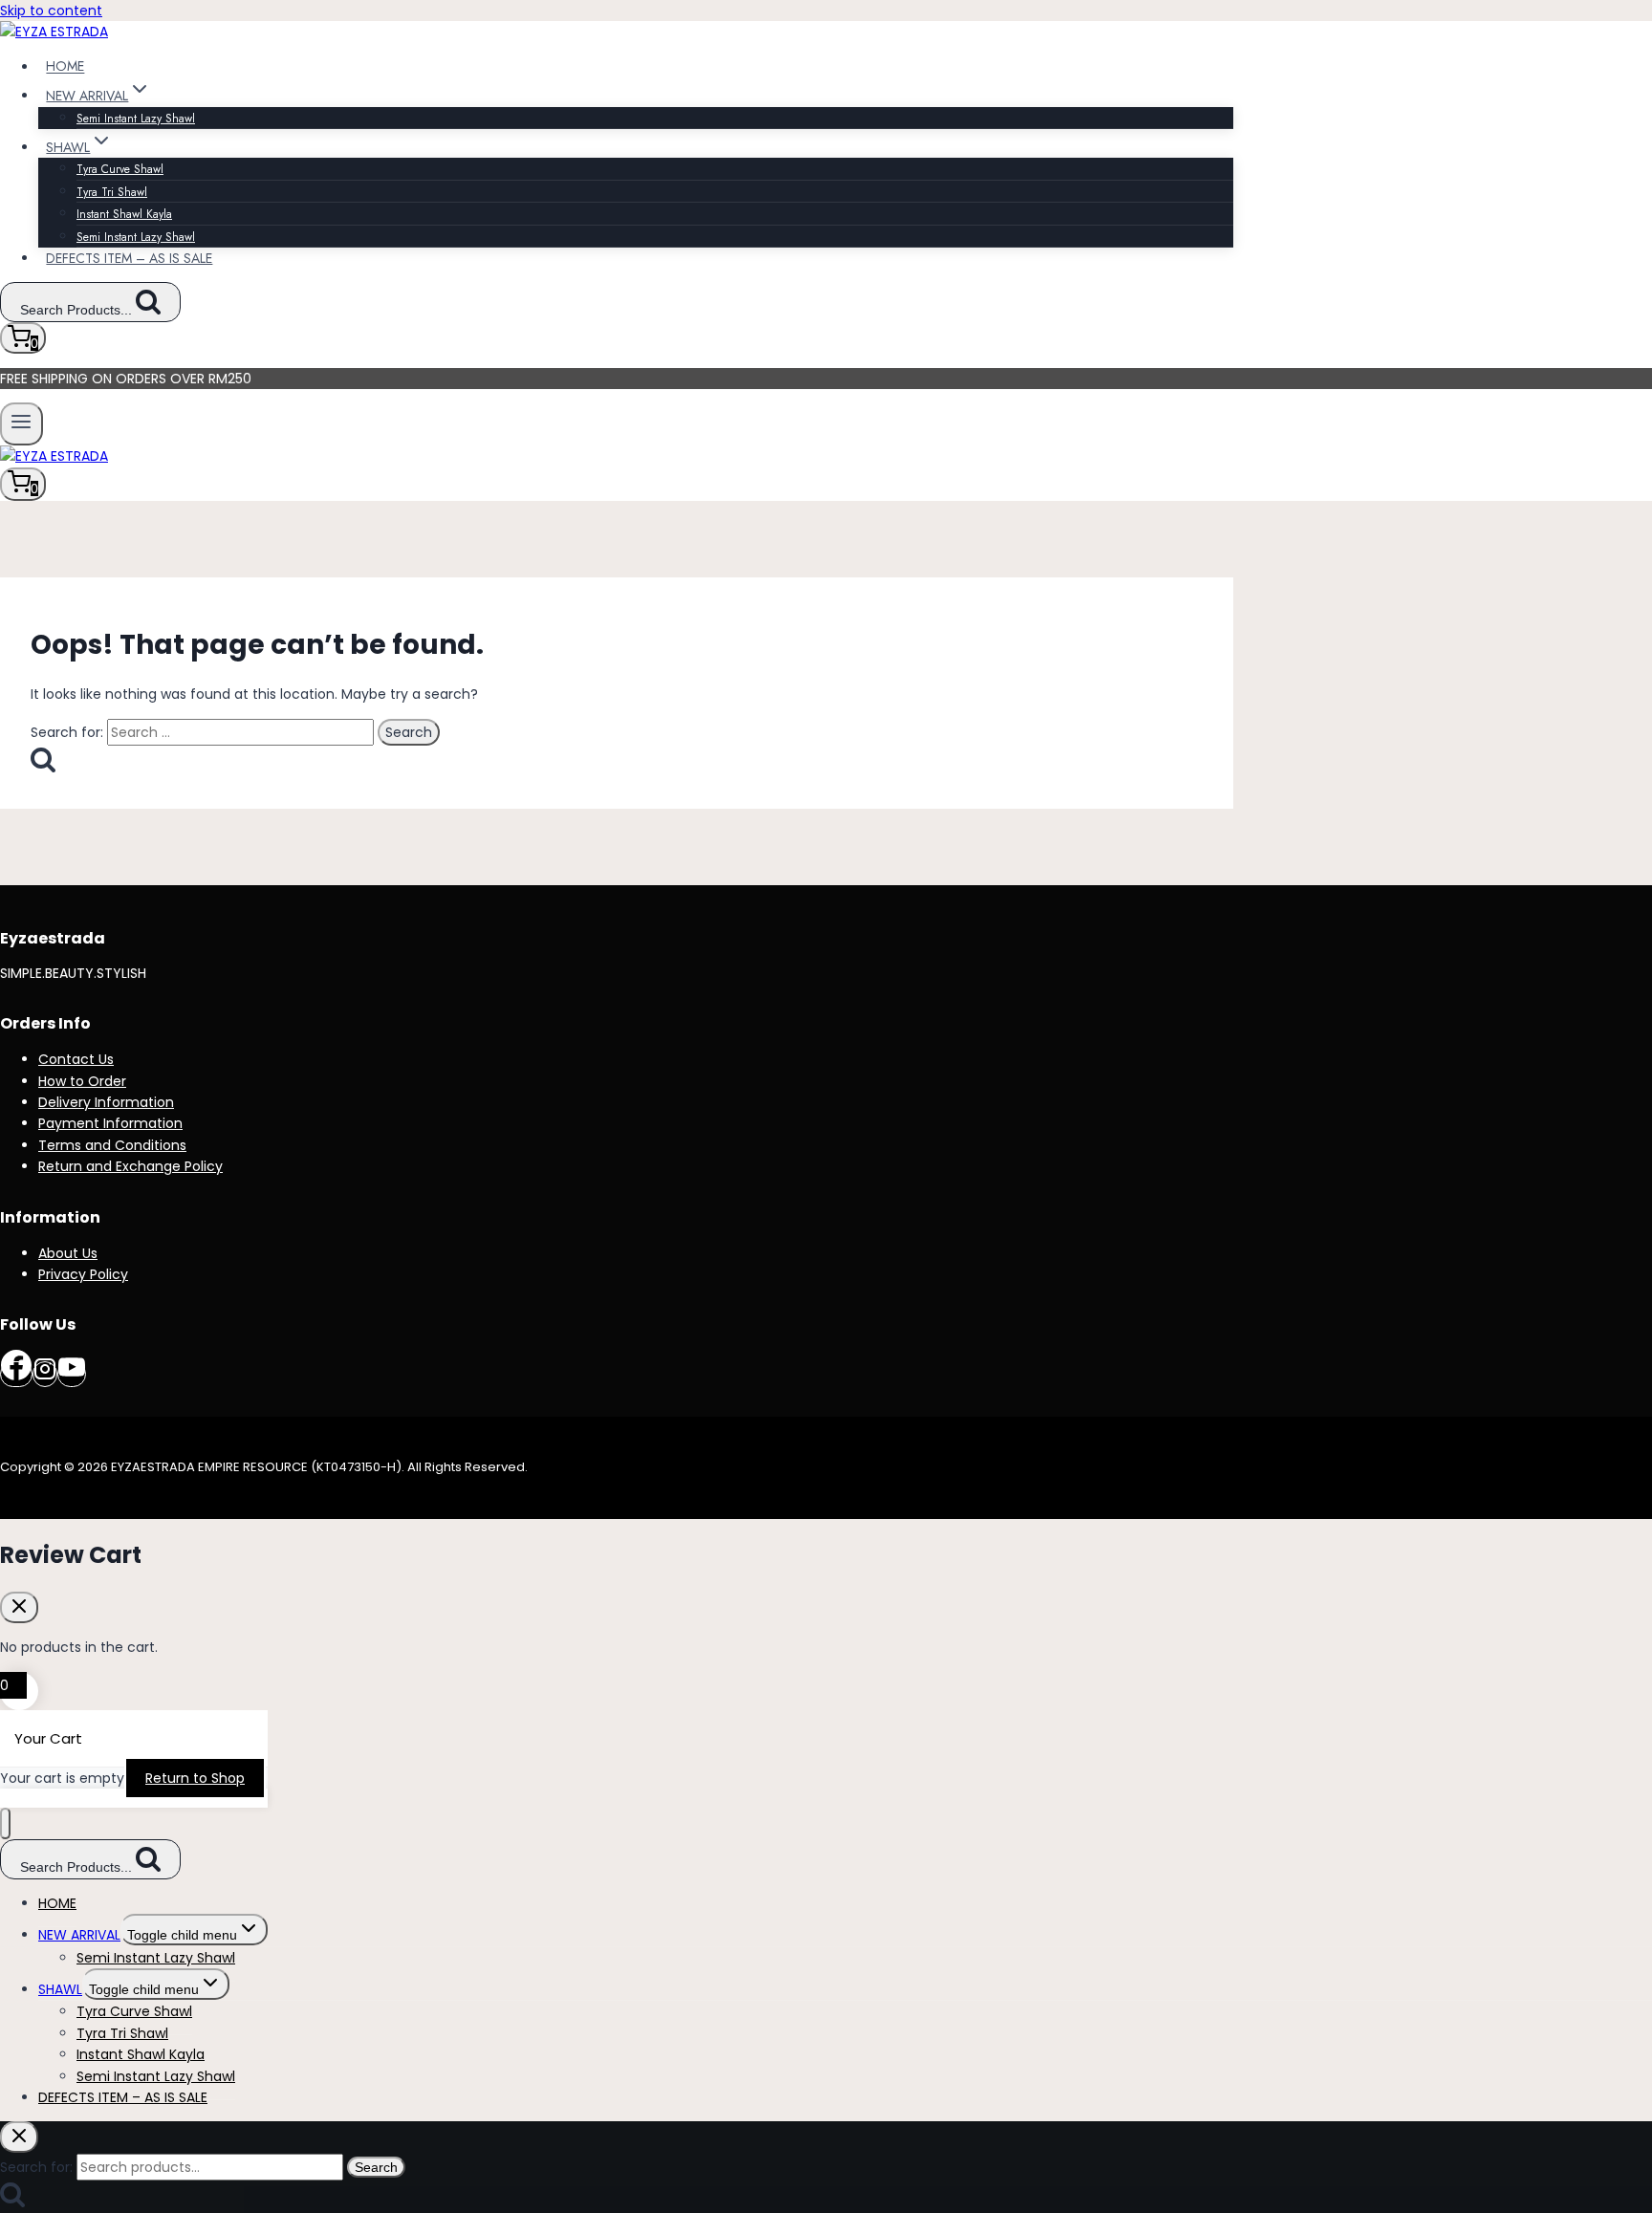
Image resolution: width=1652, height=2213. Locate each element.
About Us (68, 1253)
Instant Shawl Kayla (124, 214)
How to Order (82, 1081)
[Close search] (19, 2137)
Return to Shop (195, 1778)
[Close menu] (5, 1823)
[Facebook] (16, 1374)
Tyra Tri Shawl (112, 192)
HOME (65, 67)
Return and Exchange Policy (130, 1166)
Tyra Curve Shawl (120, 169)
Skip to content (51, 11)
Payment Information (110, 1123)
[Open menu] (22, 424)
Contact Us (76, 1059)
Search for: (36, 2167)
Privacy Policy (83, 1274)
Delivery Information (106, 1102)
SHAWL (60, 1989)
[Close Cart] (19, 1607)
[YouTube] (72, 1374)
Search (376, 2167)
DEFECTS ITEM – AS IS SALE (129, 258)
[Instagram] (45, 1374)
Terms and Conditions (112, 1145)
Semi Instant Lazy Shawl (136, 119)
